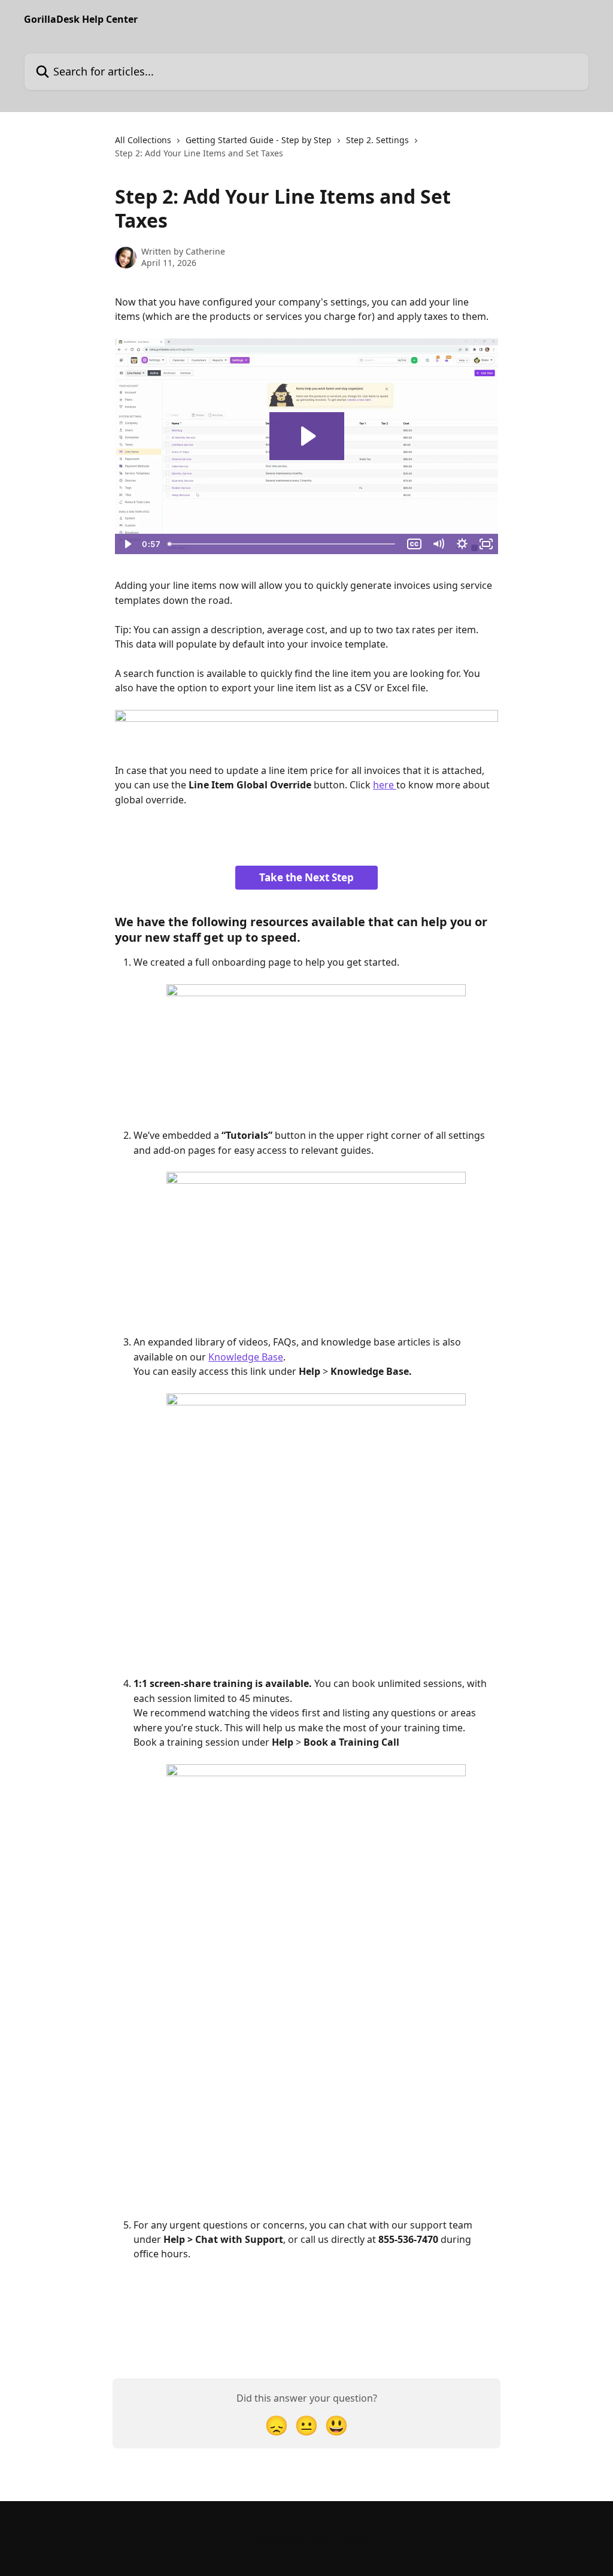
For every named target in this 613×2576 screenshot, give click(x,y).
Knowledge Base (246, 1357)
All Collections (143, 140)
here (385, 785)
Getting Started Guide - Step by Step (259, 140)
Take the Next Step (306, 877)
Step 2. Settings (377, 140)
